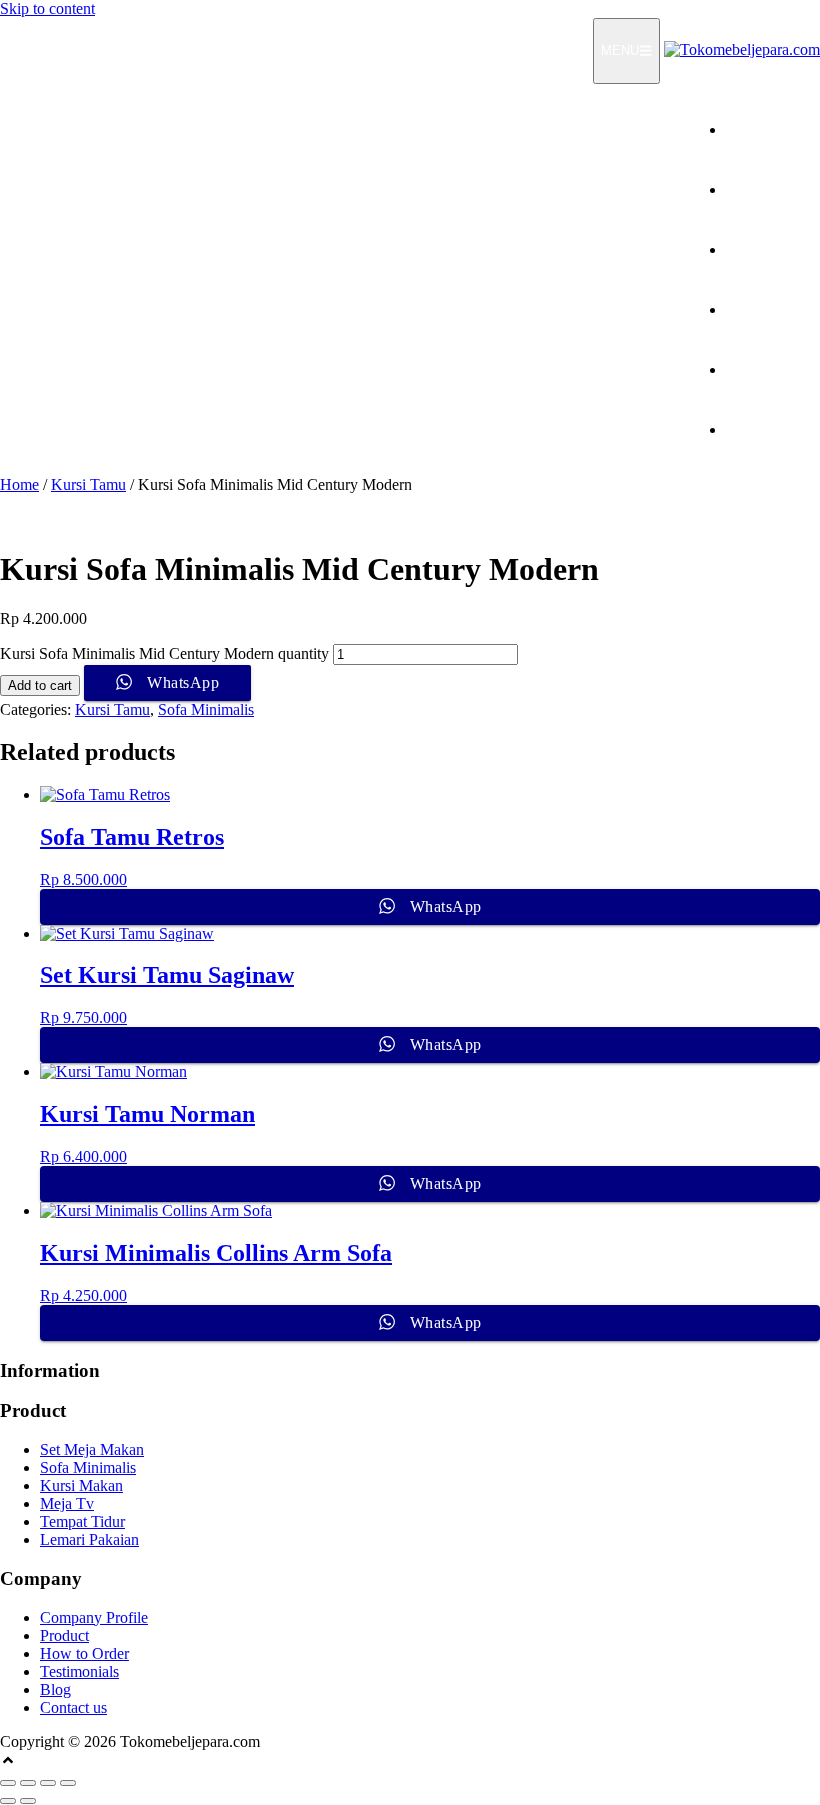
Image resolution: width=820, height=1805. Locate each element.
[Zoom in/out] (8, 1783)
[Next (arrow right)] (28, 1801)
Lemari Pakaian (89, 1539)
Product (64, 1635)
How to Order (84, 1653)
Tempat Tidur (82, 1521)
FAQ (804, 369)
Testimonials (780, 309)
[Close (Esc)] (68, 1783)
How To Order (773, 249)
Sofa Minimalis (206, 709)
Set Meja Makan (92, 1449)
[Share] (48, 1783)
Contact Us (784, 429)
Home (800, 129)
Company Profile (94, 1617)
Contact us (73, 1707)
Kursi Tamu (88, 484)
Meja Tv (67, 1503)
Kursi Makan (81, 1485)
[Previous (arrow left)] (8, 1801)
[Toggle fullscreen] (28, 1783)
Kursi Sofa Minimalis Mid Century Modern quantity (164, 653)
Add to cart (40, 685)
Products (792, 189)
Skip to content (47, 8)
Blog (55, 1689)
